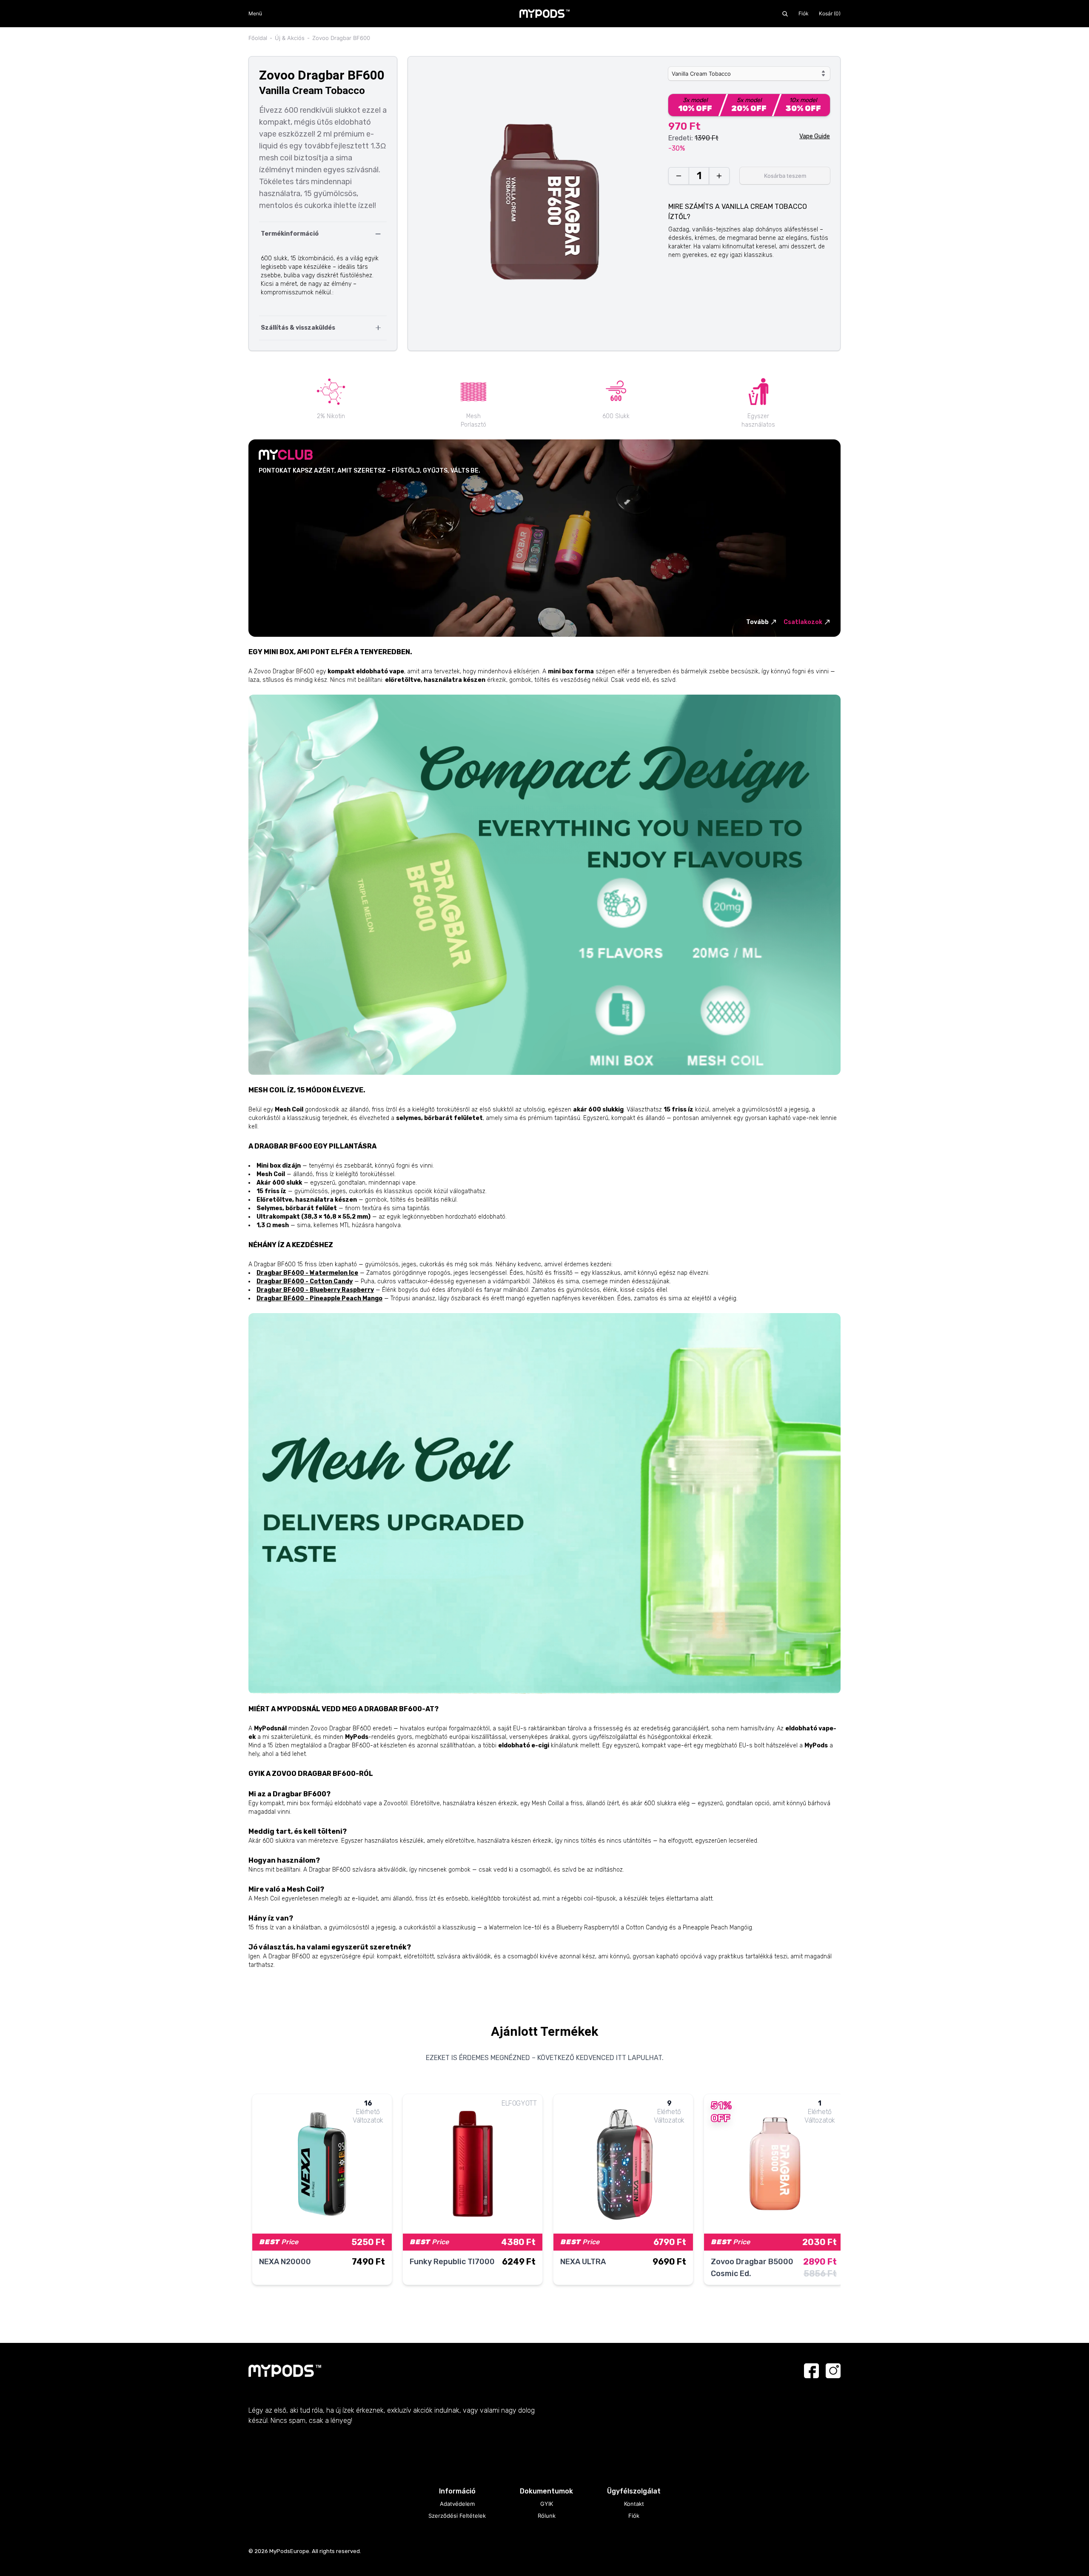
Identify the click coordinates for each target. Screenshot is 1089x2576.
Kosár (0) (830, 13)
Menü (255, 13)
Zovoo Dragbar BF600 (341, 38)
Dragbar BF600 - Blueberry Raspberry (315, 1290)
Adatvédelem (457, 2504)
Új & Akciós (290, 38)
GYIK (547, 2504)
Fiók (804, 13)
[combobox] (749, 74)
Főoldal (258, 38)
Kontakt (634, 2504)
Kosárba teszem (785, 176)
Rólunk (547, 2516)
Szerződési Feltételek (457, 2516)
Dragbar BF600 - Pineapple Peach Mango (319, 1298)
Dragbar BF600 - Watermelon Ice (307, 1273)
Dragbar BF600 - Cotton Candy (305, 1281)
